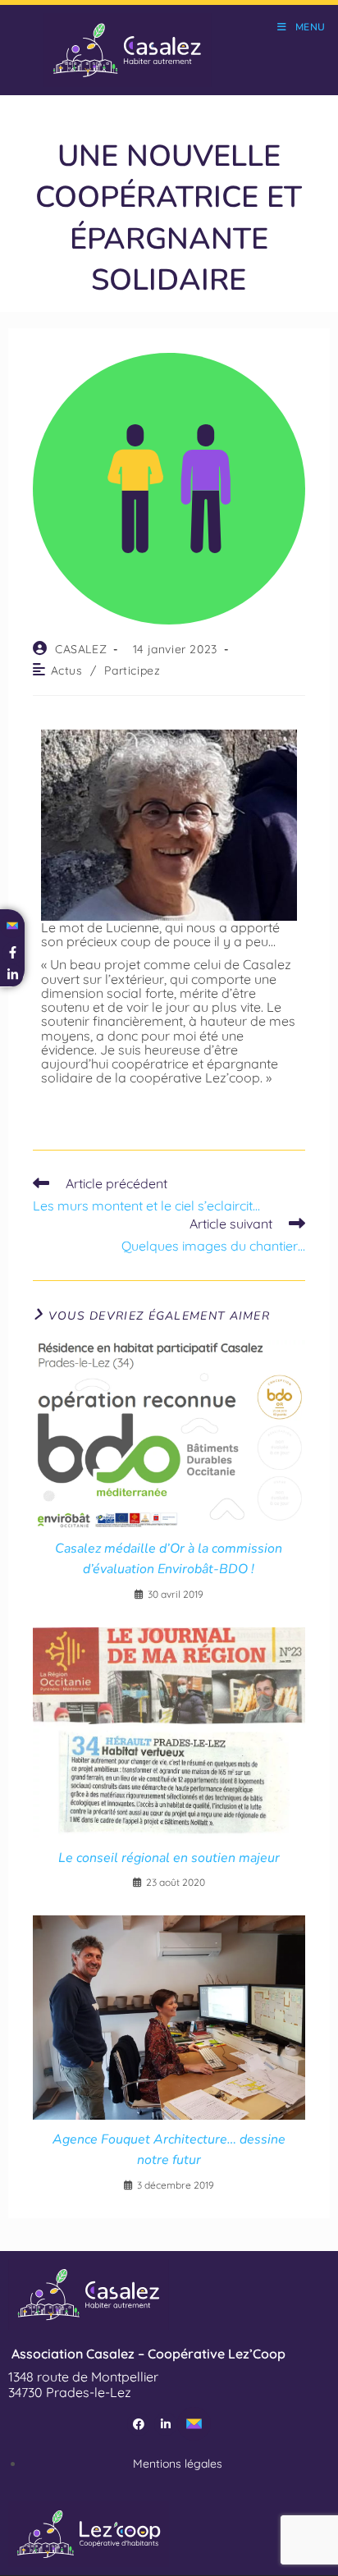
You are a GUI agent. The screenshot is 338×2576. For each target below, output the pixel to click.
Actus (67, 670)
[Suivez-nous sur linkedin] (13, 975)
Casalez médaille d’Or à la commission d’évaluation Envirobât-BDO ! (169, 1559)
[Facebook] (139, 2424)
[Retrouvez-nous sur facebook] (13, 953)
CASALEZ (81, 649)
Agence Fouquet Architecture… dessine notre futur (169, 2150)
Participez (132, 670)
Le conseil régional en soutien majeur (169, 1858)
